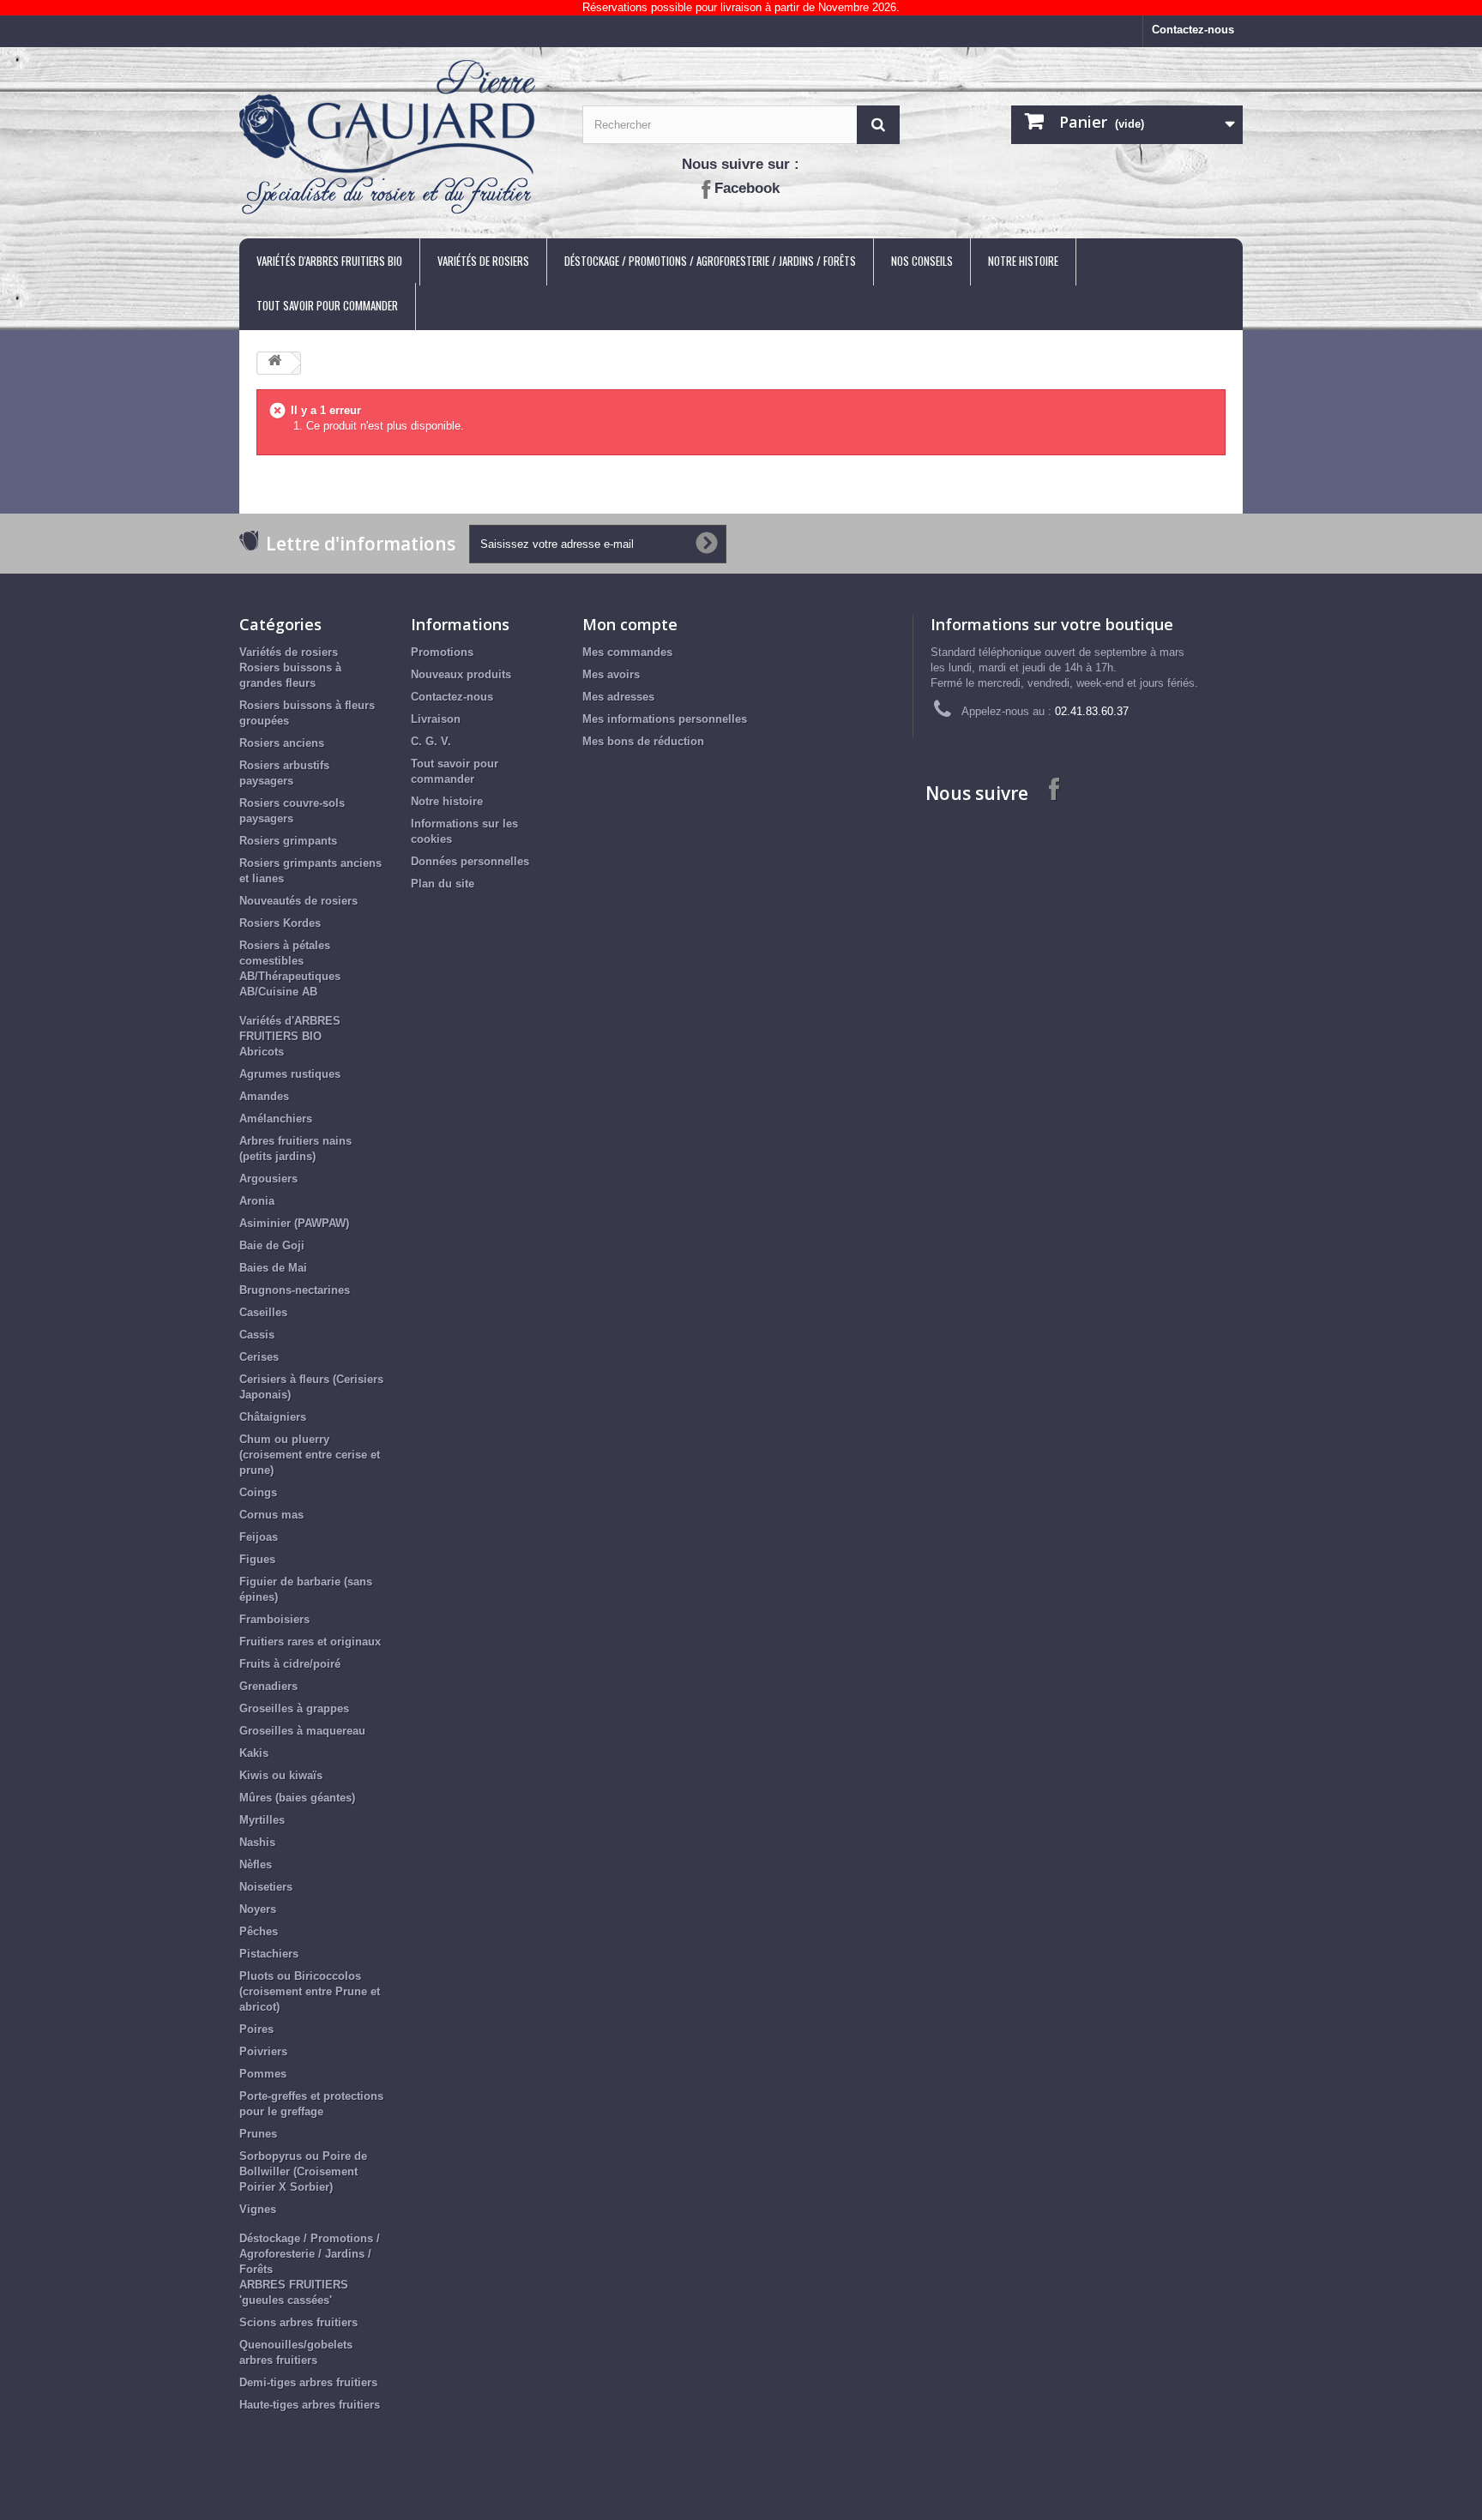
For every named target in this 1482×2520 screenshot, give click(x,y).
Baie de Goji (272, 1245)
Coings (258, 1492)
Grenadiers (268, 1686)
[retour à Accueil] (274, 363)
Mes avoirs (611, 674)
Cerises (259, 1357)
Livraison (436, 719)
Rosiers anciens (282, 743)
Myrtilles (262, 1820)
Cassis (257, 1335)
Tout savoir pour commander (327, 305)
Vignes (258, 2209)
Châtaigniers (273, 1417)
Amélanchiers (276, 1119)
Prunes (258, 2134)
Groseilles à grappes (294, 1708)
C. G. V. (431, 741)
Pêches (259, 1931)
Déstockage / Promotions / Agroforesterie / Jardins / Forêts (710, 261)
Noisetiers (266, 1887)
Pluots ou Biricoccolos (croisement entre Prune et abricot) (310, 1991)
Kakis (254, 1753)
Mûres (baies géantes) (297, 1798)
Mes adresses (618, 697)
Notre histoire (1023, 261)
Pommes (263, 2074)
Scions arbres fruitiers (298, 2322)
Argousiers (268, 1179)
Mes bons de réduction (643, 741)
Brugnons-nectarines (295, 1290)
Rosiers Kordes (280, 923)
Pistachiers (269, 1954)
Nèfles (256, 1864)
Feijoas (259, 1537)
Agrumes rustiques (290, 1074)
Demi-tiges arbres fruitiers (308, 2382)
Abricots (262, 1052)
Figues (257, 1559)
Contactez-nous (1193, 30)
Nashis (257, 1842)
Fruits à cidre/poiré (290, 1664)
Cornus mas (271, 1515)
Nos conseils (922, 261)
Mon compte (630, 624)
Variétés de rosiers (483, 261)
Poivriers (263, 2051)
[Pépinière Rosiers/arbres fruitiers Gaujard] (398, 138)
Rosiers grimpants (288, 841)
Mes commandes (627, 652)
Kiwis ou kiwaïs (281, 1775)
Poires (256, 2029)
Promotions (442, 652)
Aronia (257, 1201)
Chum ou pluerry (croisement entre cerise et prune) (310, 1455)
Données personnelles (470, 861)
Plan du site (443, 884)
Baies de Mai (273, 1268)
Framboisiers (274, 1619)
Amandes (264, 1096)
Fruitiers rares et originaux (310, 1642)
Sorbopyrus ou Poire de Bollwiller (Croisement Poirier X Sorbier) (303, 2171)
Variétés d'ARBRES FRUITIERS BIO (329, 261)
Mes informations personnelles (665, 719)
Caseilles (263, 1312)
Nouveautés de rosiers (298, 901)
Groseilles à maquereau (302, 1731)
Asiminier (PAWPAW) (294, 1223)
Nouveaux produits (461, 674)
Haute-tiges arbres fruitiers (310, 2405)
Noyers (258, 1909)
